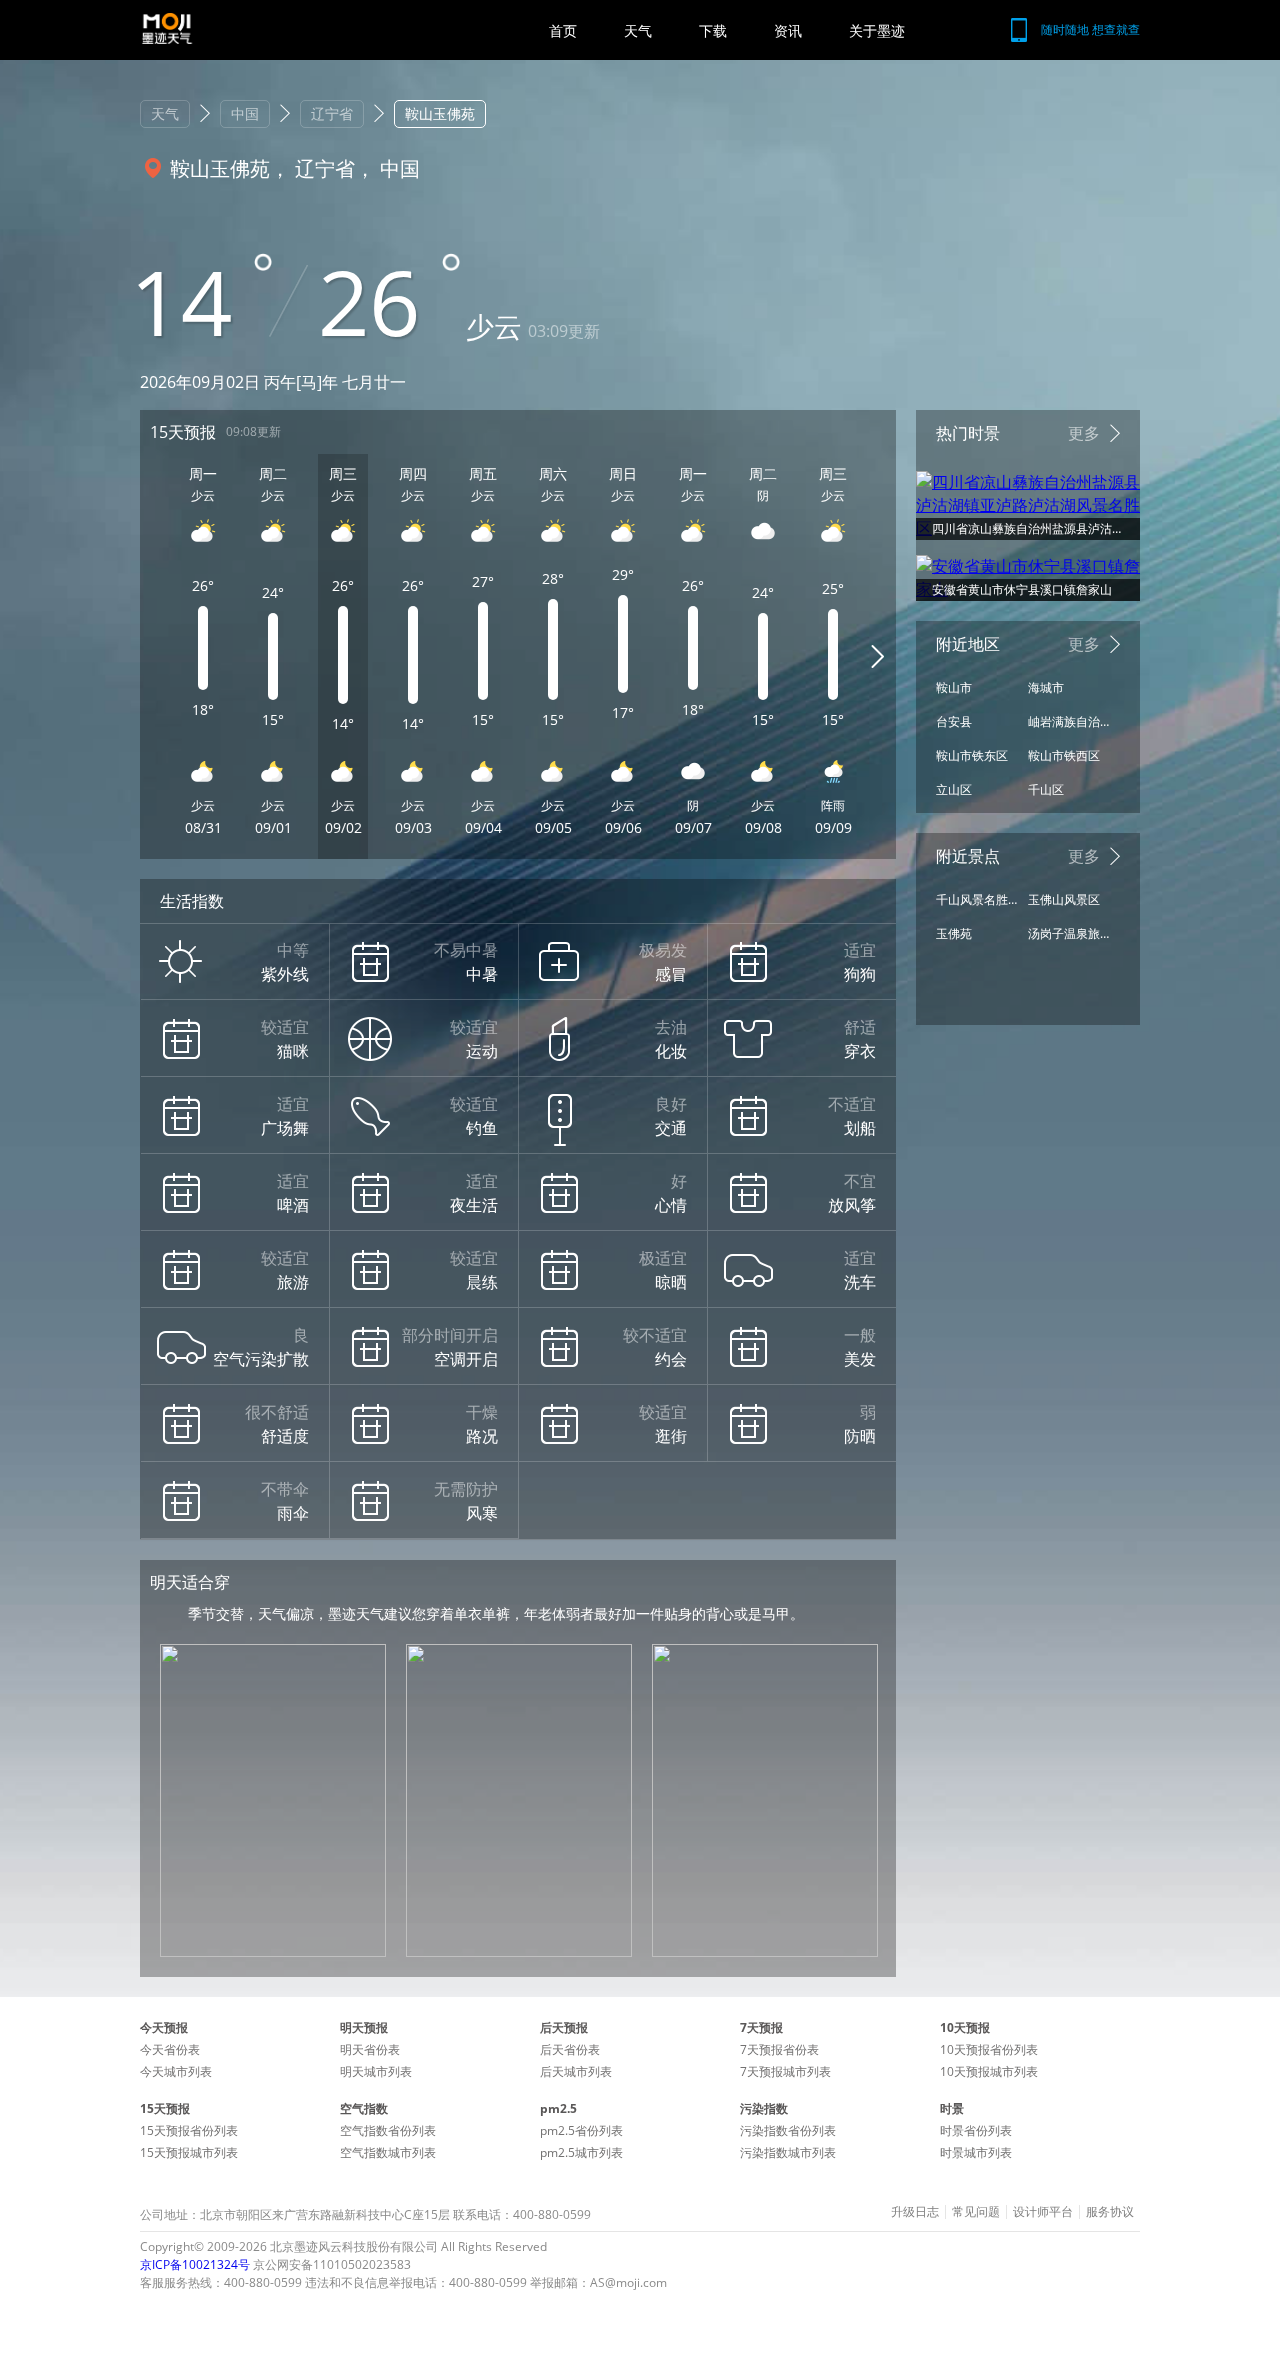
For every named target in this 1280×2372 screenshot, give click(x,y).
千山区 (1046, 789)
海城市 (1046, 687)
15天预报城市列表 (189, 2152)
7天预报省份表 (779, 2049)
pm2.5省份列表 (581, 2130)
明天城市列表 (376, 2071)
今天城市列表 (176, 2071)
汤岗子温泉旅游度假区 (1069, 933)
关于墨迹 (877, 30)
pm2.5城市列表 (581, 2152)
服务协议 (1110, 2212)
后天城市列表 (576, 2071)
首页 (563, 30)
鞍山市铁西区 (1064, 755)
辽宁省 (332, 113)
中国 (245, 113)
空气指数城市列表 (388, 2152)
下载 (713, 30)
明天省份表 (370, 2049)
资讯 (788, 30)
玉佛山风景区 (1064, 899)
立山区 (954, 789)
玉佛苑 (954, 933)
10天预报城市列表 (989, 2071)
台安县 (954, 721)
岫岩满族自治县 (1069, 721)
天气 (638, 30)
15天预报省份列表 (189, 2130)
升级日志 (915, 2212)
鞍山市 (954, 687)
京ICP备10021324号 (195, 2264)
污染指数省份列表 (788, 2130)
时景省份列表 (976, 2130)
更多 (1084, 433)
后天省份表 (570, 2049)
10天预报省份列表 (989, 2049)
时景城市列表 (976, 2152)
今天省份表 (170, 2049)
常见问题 (976, 2212)
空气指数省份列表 (388, 2130)
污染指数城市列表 (788, 2152)
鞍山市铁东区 (972, 755)
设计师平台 (1043, 2212)
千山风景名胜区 (977, 899)
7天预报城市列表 (785, 2071)
